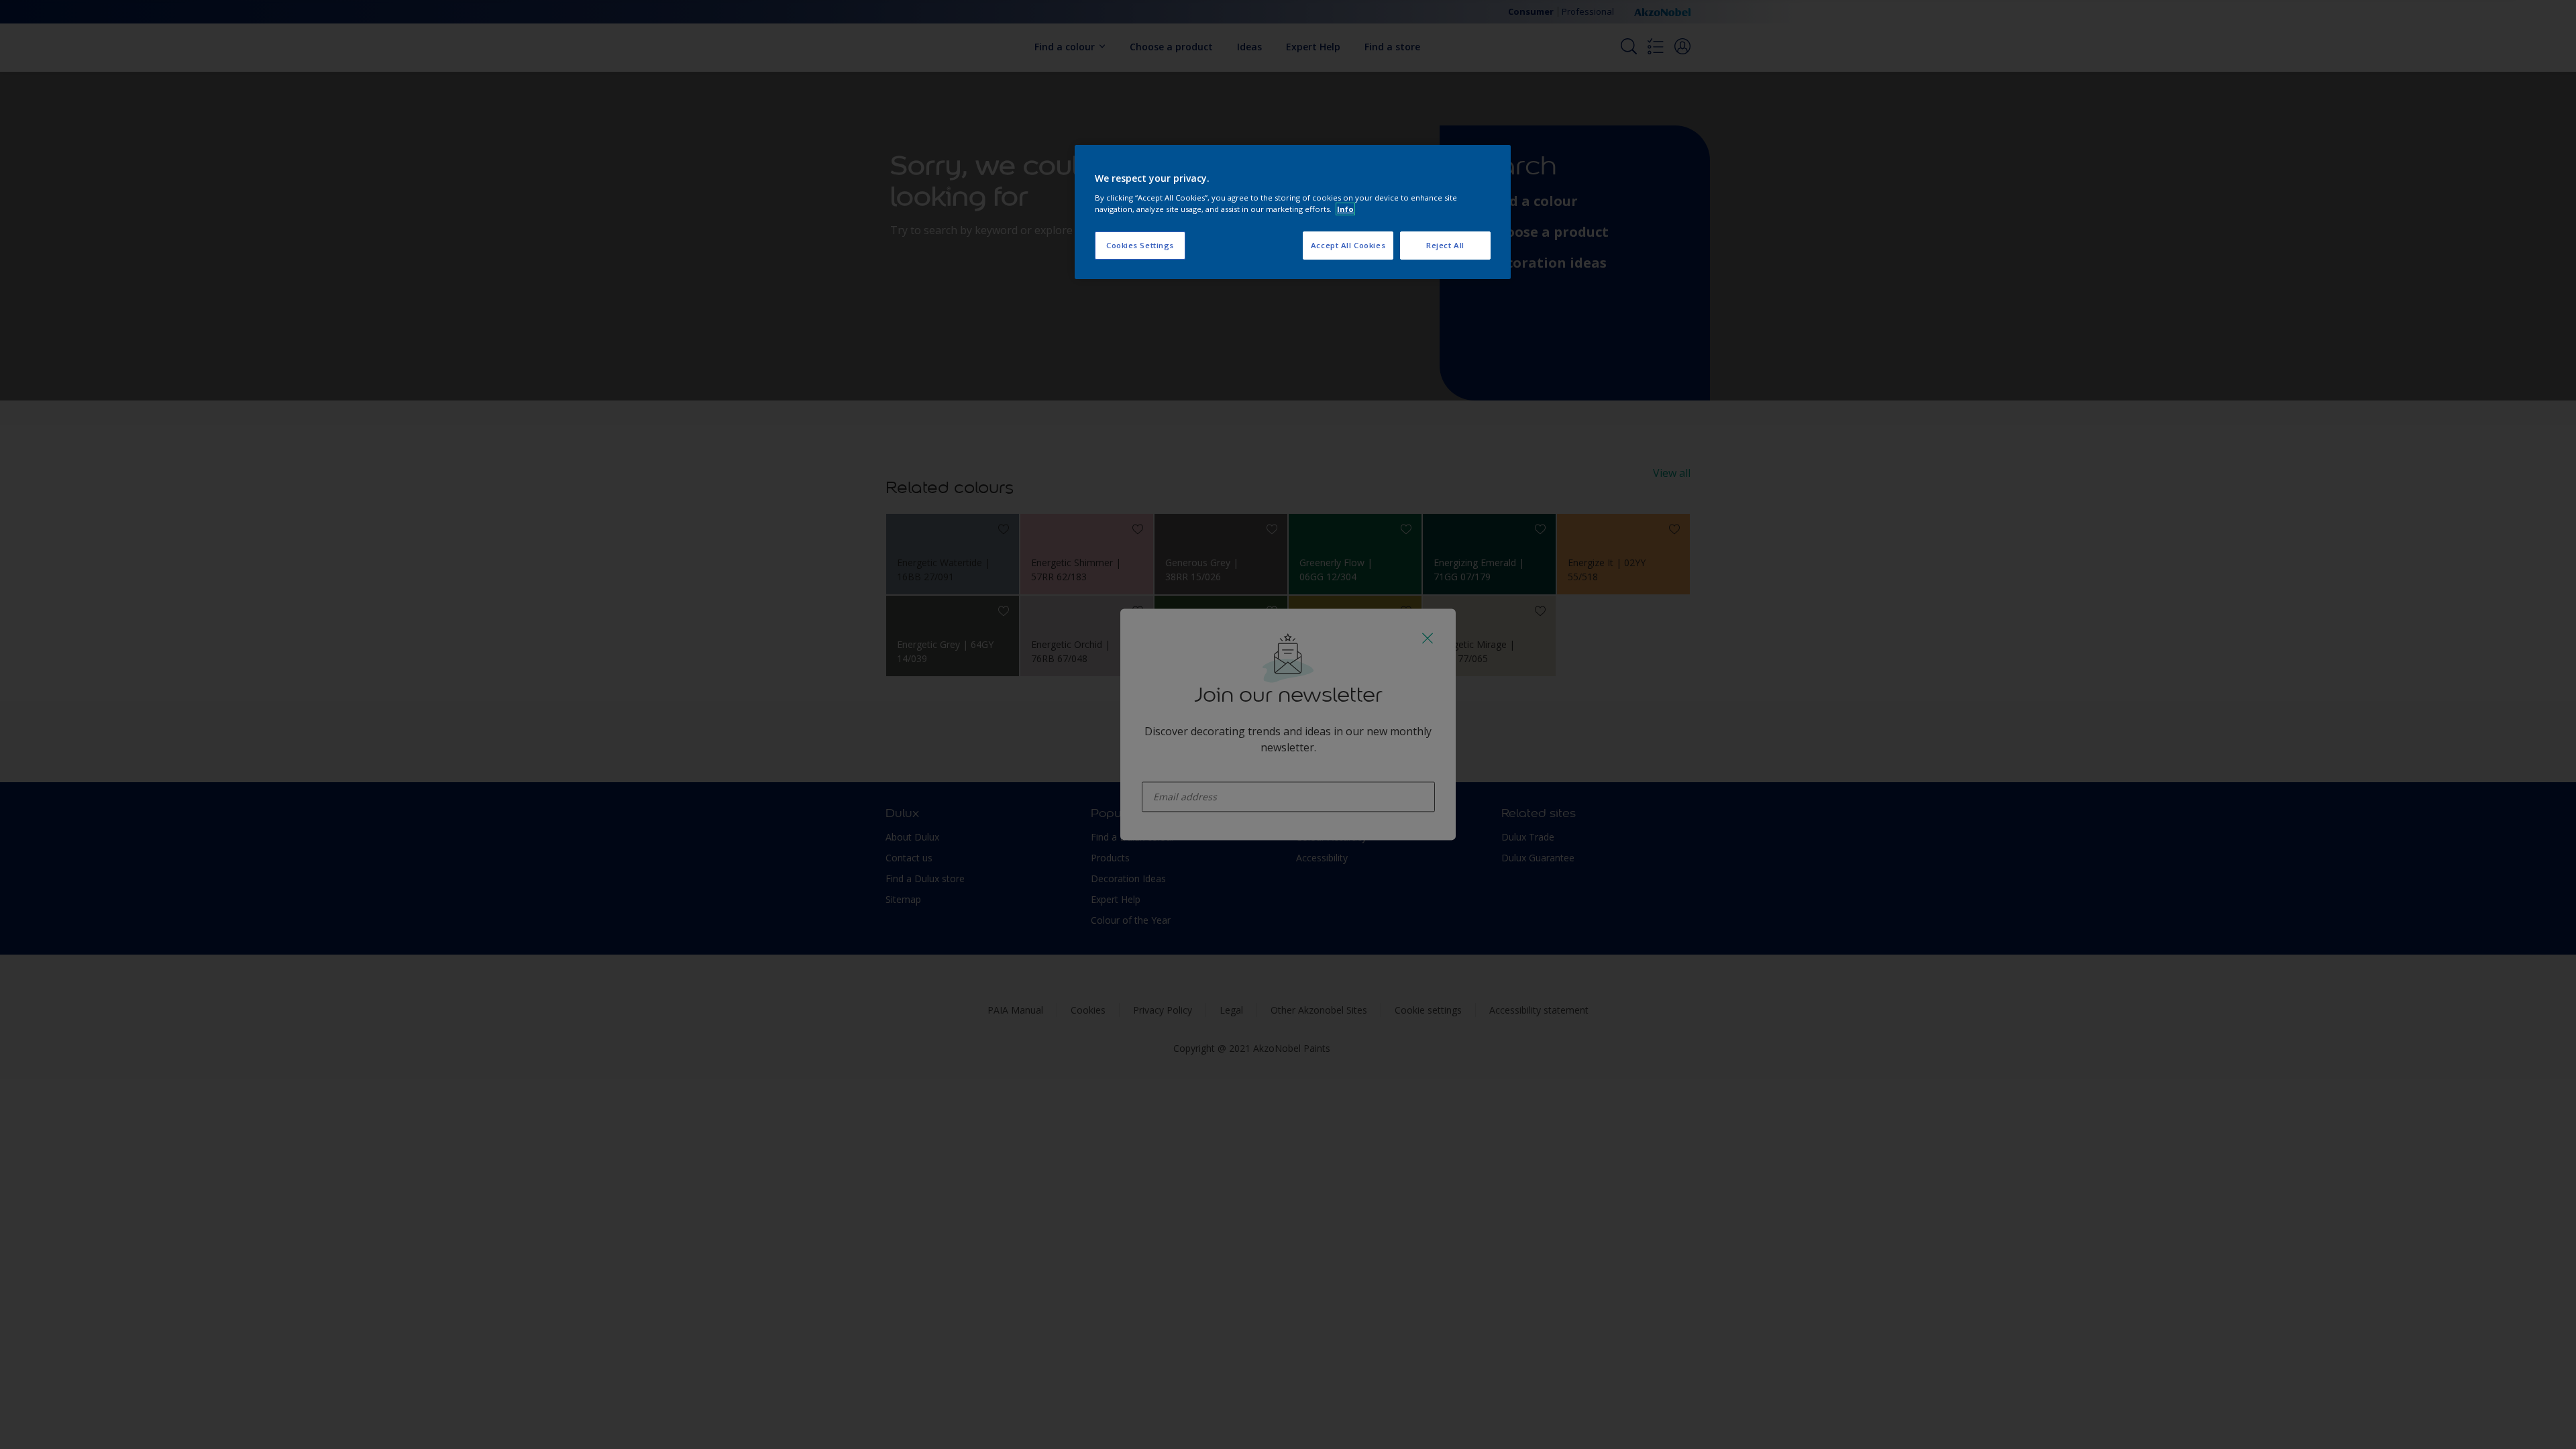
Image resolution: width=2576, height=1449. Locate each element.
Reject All (1445, 245)
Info (1345, 209)
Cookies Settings (1140, 245)
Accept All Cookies (1348, 245)
